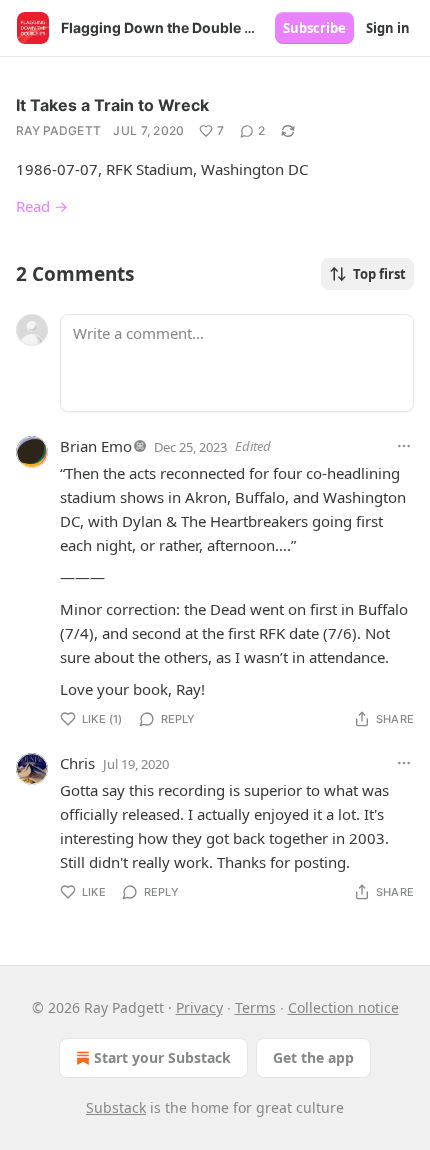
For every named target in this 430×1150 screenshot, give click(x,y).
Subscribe (314, 28)
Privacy (199, 1007)
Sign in (388, 28)
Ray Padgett (58, 130)
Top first (379, 274)
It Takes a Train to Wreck (112, 105)
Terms (255, 1007)
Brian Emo (96, 446)
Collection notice (343, 1007)
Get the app (313, 1057)
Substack (116, 1107)
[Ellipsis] (404, 446)
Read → (42, 206)
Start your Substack (162, 1057)
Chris (77, 763)
